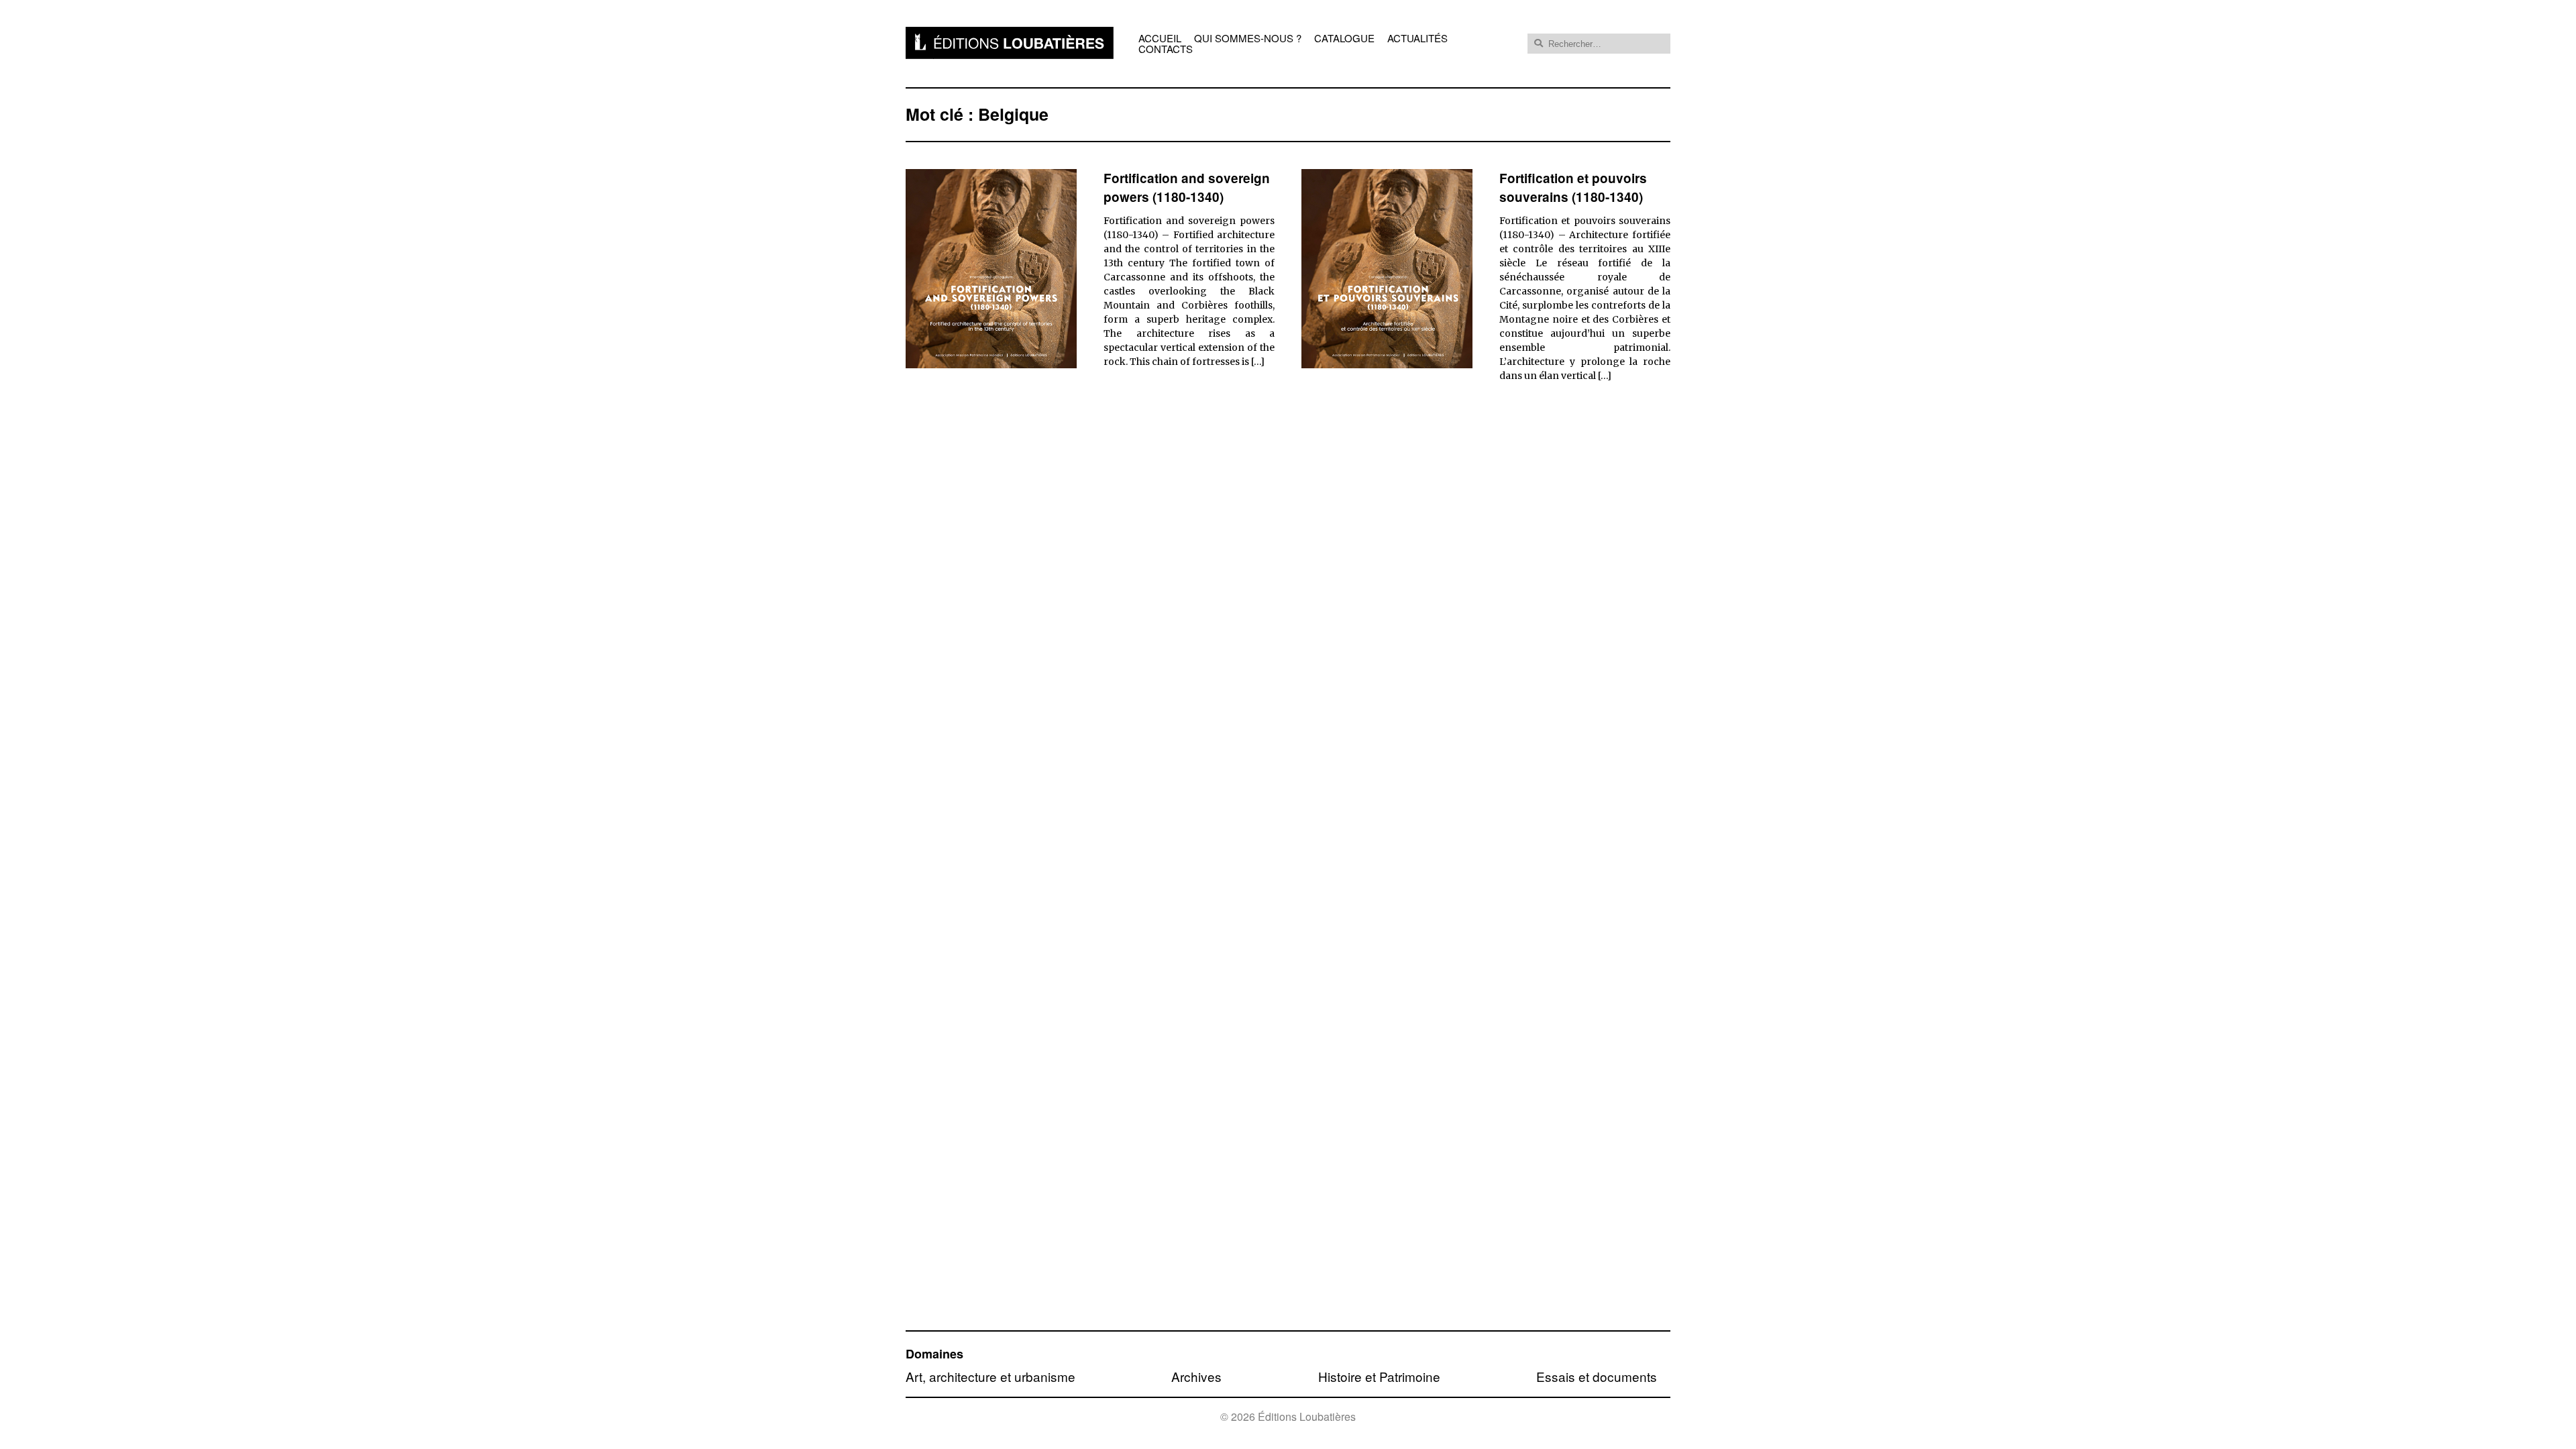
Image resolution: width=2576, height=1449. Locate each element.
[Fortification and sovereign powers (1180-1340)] (991, 364)
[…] (1258, 362)
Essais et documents (1597, 1376)
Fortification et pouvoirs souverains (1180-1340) (1573, 188)
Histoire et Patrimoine (1379, 1376)
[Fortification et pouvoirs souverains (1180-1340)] (1387, 364)
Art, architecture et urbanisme (990, 1376)
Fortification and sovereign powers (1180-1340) (1187, 188)
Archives (1196, 1376)
